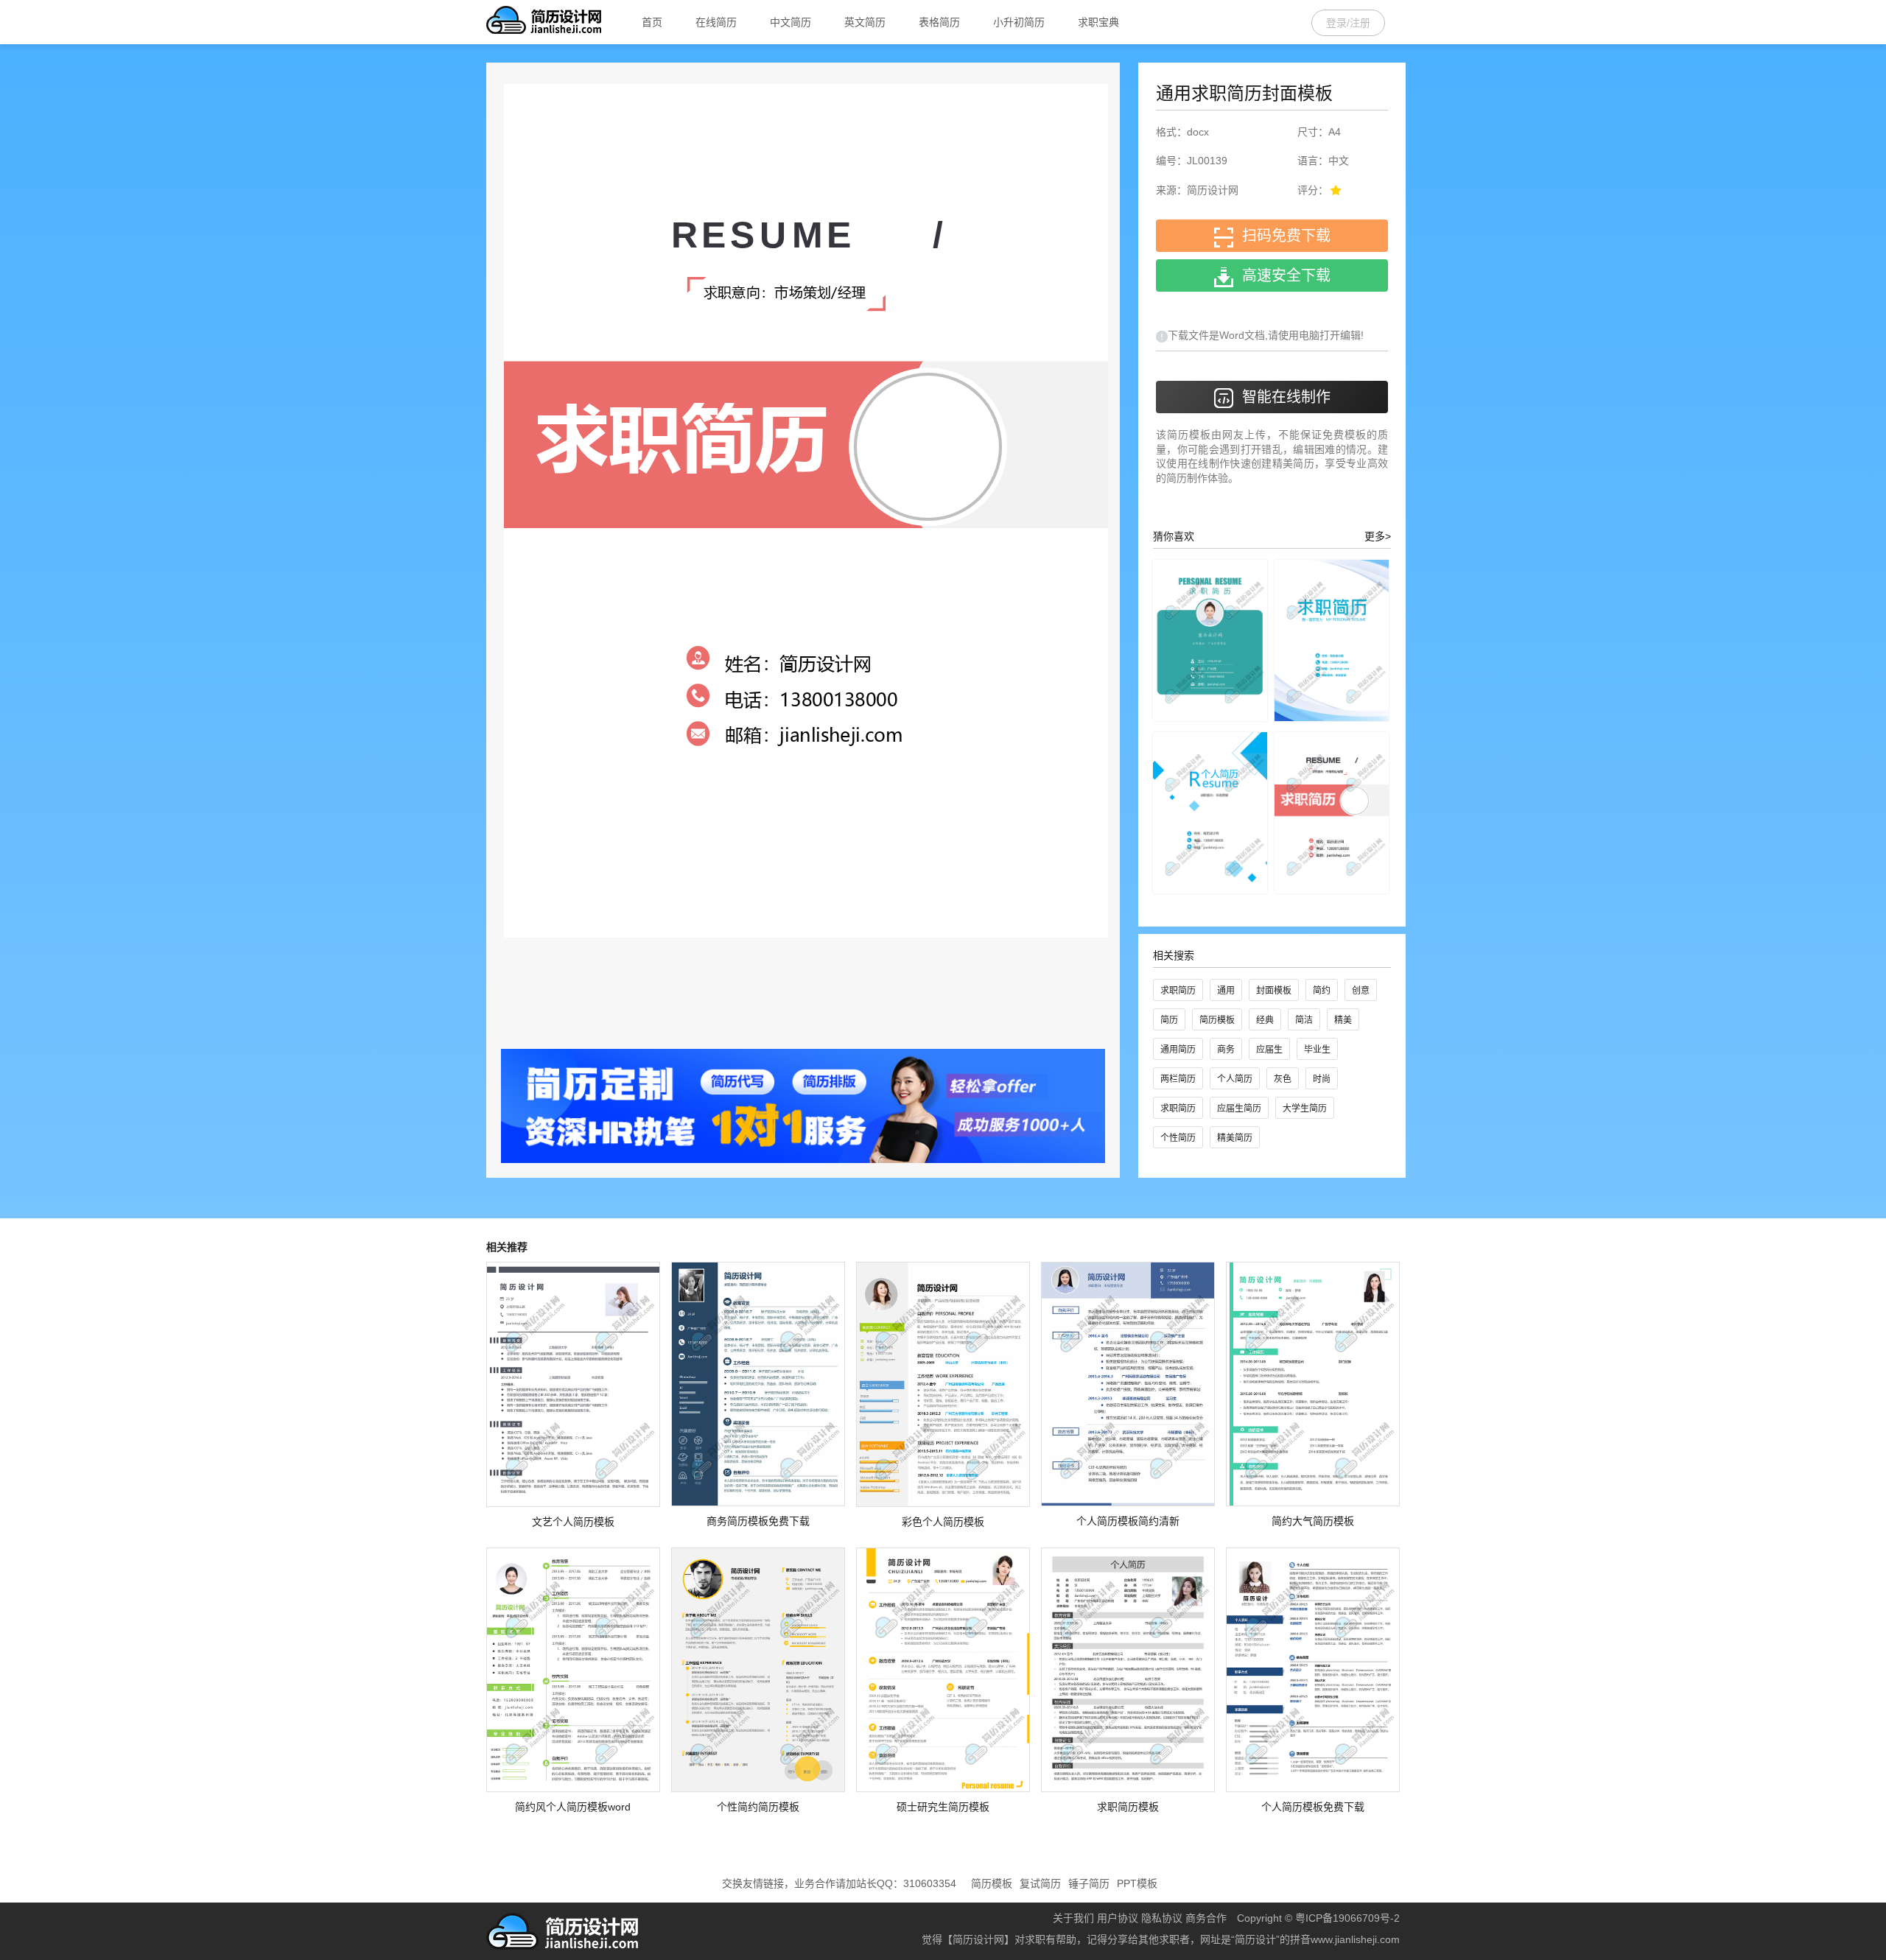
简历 (1169, 1020)
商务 (1226, 1050)
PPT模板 (1137, 1883)
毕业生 (1317, 1050)
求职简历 (1178, 991)
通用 (1226, 991)
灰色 (1283, 1079)
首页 (652, 22)
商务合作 (1206, 1918)
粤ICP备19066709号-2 (1347, 1918)
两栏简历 (1178, 1079)
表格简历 (939, 22)
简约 (1322, 991)
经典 (1265, 1020)
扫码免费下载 (1282, 236)
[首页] (544, 22)
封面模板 (1274, 991)
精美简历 (1235, 1138)
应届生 (1269, 1050)
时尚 (1322, 1079)
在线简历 (716, 22)
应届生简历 (1239, 1109)
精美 (1343, 1020)
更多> (1378, 536)
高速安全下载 (1282, 275)
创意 (1361, 991)
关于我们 (1073, 1918)
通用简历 (1178, 1050)
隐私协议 (1162, 1918)
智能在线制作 (1282, 397)
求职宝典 (1098, 22)
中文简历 (790, 22)
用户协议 (1118, 1918)
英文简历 (865, 22)
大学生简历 (1305, 1109)
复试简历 (1040, 1883)
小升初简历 (1019, 22)
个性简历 (1178, 1138)
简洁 (1304, 1020)
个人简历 (1235, 1079)
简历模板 (1217, 1020)
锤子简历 (1089, 1883)
